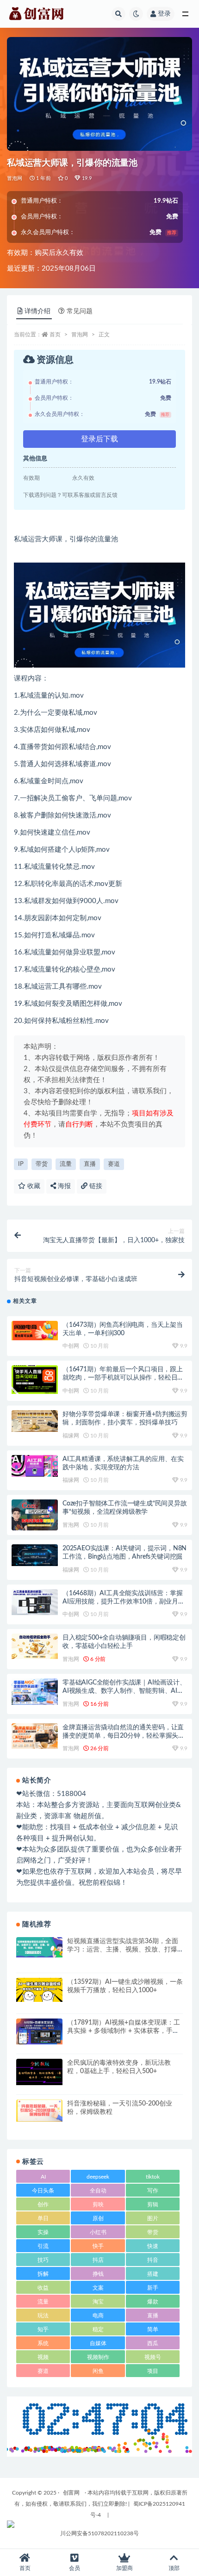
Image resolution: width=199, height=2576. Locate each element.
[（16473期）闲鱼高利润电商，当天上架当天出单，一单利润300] (35, 1331)
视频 (43, 2357)
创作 (43, 2204)
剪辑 (153, 2204)
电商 (98, 2316)
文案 (98, 2288)
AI (43, 2177)
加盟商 (124, 2568)
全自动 (98, 2191)
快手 (98, 2246)
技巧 (43, 2260)
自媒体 (98, 2343)
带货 (42, 1164)
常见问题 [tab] (80, 311)
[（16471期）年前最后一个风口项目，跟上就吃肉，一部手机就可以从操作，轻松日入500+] (35, 1380)
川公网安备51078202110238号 (99, 2533)
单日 (43, 2218)
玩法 (43, 2316)
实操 (43, 2232)
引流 (43, 2246)
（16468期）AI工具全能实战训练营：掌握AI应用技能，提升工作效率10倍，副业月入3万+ (124, 1602)
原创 (98, 2218)
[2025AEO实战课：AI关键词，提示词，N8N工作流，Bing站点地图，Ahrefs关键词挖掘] (35, 1555)
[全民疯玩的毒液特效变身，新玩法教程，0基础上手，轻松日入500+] (39, 2072)
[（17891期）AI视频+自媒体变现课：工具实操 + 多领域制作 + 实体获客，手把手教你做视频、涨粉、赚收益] (39, 2031)
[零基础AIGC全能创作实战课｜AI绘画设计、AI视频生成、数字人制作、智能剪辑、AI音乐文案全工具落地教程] (35, 1692)
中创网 (71, 1346)
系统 (43, 2343)
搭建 (153, 2274)
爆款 (153, 2302)
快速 (153, 2246)
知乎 (43, 2329)
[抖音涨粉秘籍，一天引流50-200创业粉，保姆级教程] (39, 2111)
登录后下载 (99, 439)
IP (21, 1164)
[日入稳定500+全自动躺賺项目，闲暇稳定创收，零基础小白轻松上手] (35, 1646)
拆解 (43, 2274)
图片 (153, 2218)
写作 (153, 2191)
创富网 (71, 2493)
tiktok (153, 2177)
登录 (164, 14)
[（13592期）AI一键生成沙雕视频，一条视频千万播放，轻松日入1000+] (39, 1990)
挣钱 (98, 2274)
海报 (63, 1186)
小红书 (98, 2232)
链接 (95, 1186)
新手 (153, 2288)
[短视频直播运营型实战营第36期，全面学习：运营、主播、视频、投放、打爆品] (39, 1947)
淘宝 (98, 2302)
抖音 (153, 2260)
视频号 (153, 2357)
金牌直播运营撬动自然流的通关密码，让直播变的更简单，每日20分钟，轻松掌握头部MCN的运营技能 (124, 1736)
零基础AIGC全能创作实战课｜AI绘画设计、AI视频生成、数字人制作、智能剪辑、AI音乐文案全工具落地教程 (124, 1691)
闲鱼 (98, 2371)
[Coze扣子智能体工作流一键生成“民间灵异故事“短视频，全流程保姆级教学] (35, 1515)
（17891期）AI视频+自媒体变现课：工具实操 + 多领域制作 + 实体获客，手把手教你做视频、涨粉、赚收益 (124, 2031)
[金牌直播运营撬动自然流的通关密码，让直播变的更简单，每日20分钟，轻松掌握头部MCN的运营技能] (35, 1736)
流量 (66, 1164)
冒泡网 (15, 178)
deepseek (98, 2177)
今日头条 (43, 2191)
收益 (43, 2288)
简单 (153, 2329)
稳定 (98, 2329)
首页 (55, 334)
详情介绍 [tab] (37, 311)
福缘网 (71, 1436)
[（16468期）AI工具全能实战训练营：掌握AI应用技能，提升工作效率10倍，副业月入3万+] (35, 1602)
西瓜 (153, 2343)
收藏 (33, 1186)
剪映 (98, 2204)
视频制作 (98, 2357)
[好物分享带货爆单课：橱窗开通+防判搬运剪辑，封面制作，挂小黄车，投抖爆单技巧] (35, 1421)
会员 (75, 2568)
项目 (153, 2371)
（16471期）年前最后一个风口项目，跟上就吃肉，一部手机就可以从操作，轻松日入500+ (123, 1378)
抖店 (98, 2260)
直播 (90, 1164)
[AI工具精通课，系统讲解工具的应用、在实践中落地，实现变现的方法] (35, 1466)
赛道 (114, 1164)
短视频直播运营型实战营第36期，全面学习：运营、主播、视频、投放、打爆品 (123, 1950)
